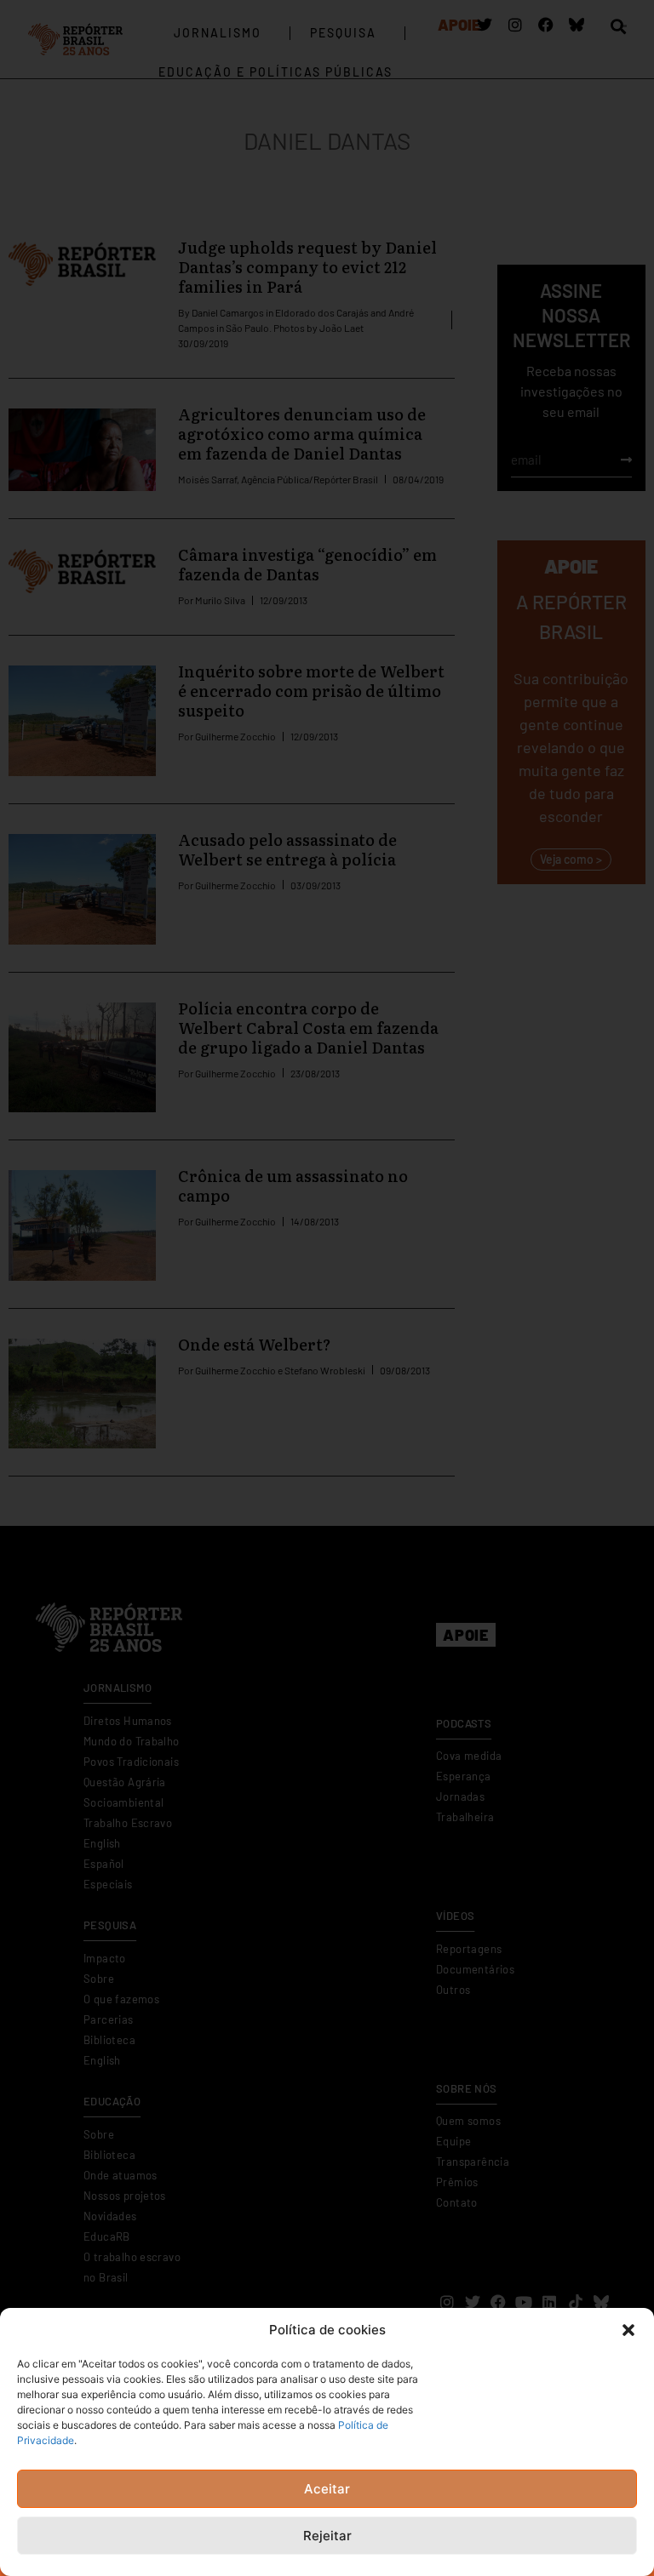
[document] (327, 1288)
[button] (628, 2330)
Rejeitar (327, 2536)
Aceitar (327, 2489)
